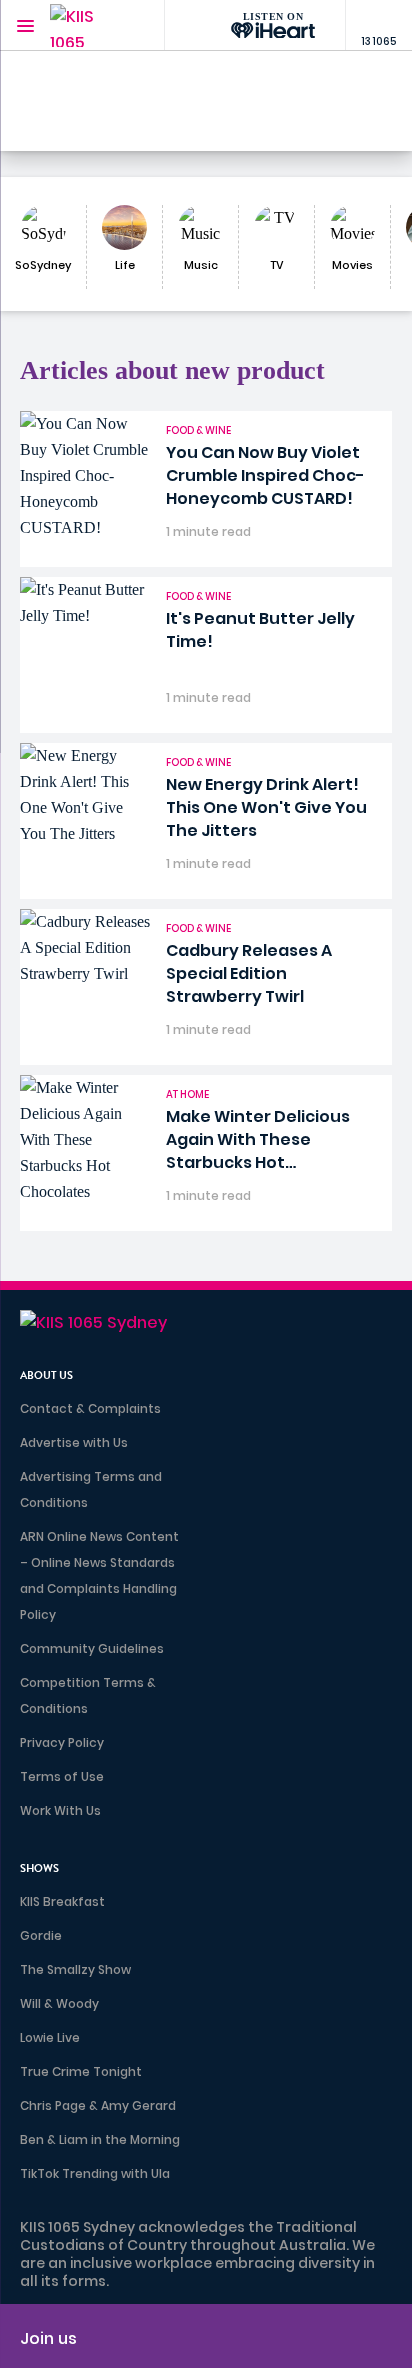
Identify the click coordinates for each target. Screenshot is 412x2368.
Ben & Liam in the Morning (100, 2139)
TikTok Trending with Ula (95, 2173)
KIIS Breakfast (62, 1901)
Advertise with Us (74, 1442)
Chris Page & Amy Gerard (98, 2105)
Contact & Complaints (90, 1408)
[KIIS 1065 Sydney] (90, 25)
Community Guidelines (92, 1648)
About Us (46, 1375)
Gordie (41, 1935)
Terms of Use (62, 1776)
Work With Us (60, 1810)
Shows (39, 1868)
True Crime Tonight (81, 2071)
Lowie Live (50, 2037)
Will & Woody (59, 2003)
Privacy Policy (62, 1742)
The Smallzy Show (75, 1969)
